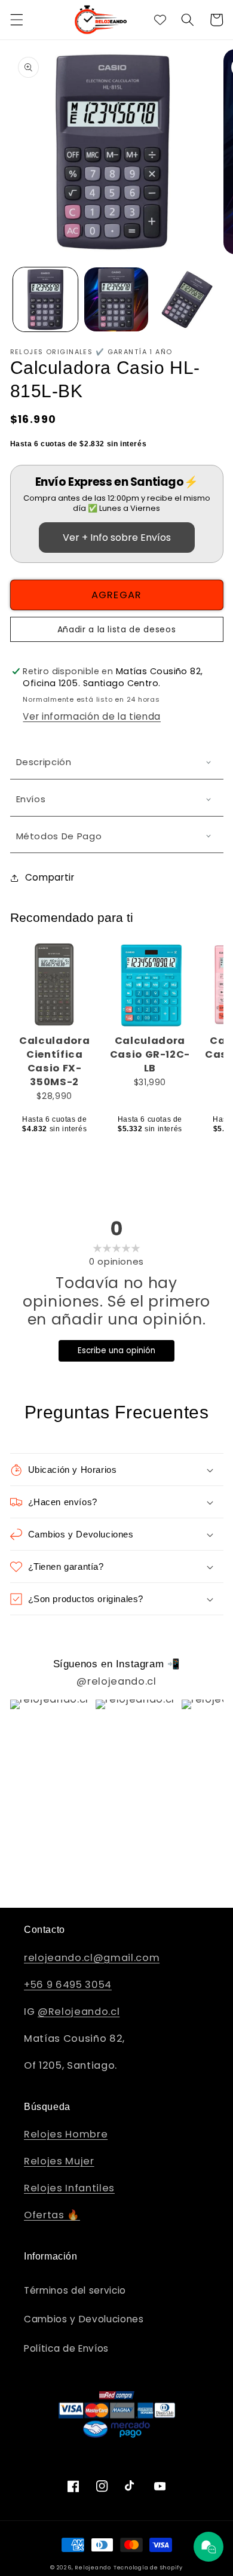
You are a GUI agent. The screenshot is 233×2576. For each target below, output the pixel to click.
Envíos (31, 799)
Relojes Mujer (59, 2161)
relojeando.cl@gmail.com (92, 1958)
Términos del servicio (75, 2290)
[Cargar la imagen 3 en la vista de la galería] (187, 300)
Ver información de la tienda (91, 716)
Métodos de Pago (59, 836)
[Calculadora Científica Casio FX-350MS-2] (55, 985)
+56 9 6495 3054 (68, 1985)
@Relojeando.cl (79, 2012)
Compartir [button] (50, 877)
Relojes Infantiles (69, 2188)
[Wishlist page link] (160, 20)
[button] (16, 20)
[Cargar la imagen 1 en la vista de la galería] (45, 300)
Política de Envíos (66, 2348)
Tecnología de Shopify (148, 2567)
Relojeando (93, 2567)
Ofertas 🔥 (52, 2215)
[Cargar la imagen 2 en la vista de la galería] (116, 300)
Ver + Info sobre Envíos (117, 538)
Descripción (44, 762)
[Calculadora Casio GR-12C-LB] (150, 985)
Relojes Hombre (66, 2134)
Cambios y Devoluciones (84, 2319)
